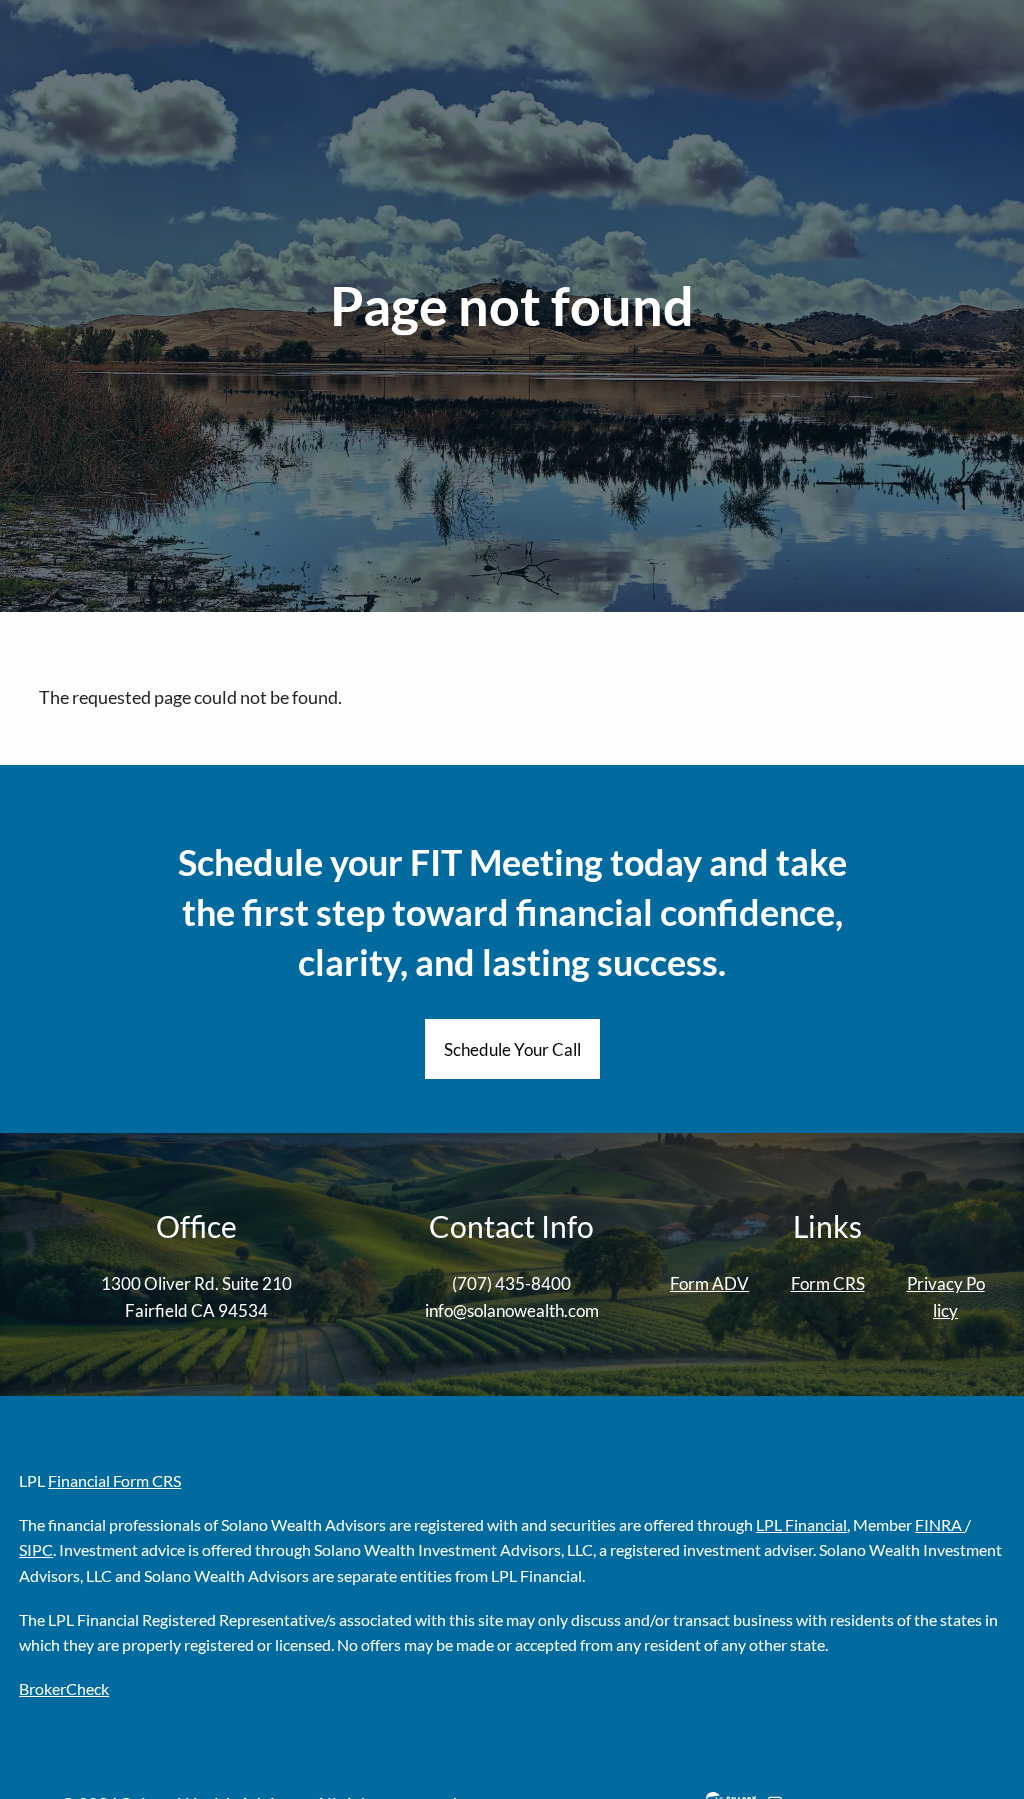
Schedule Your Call (512, 1049)
